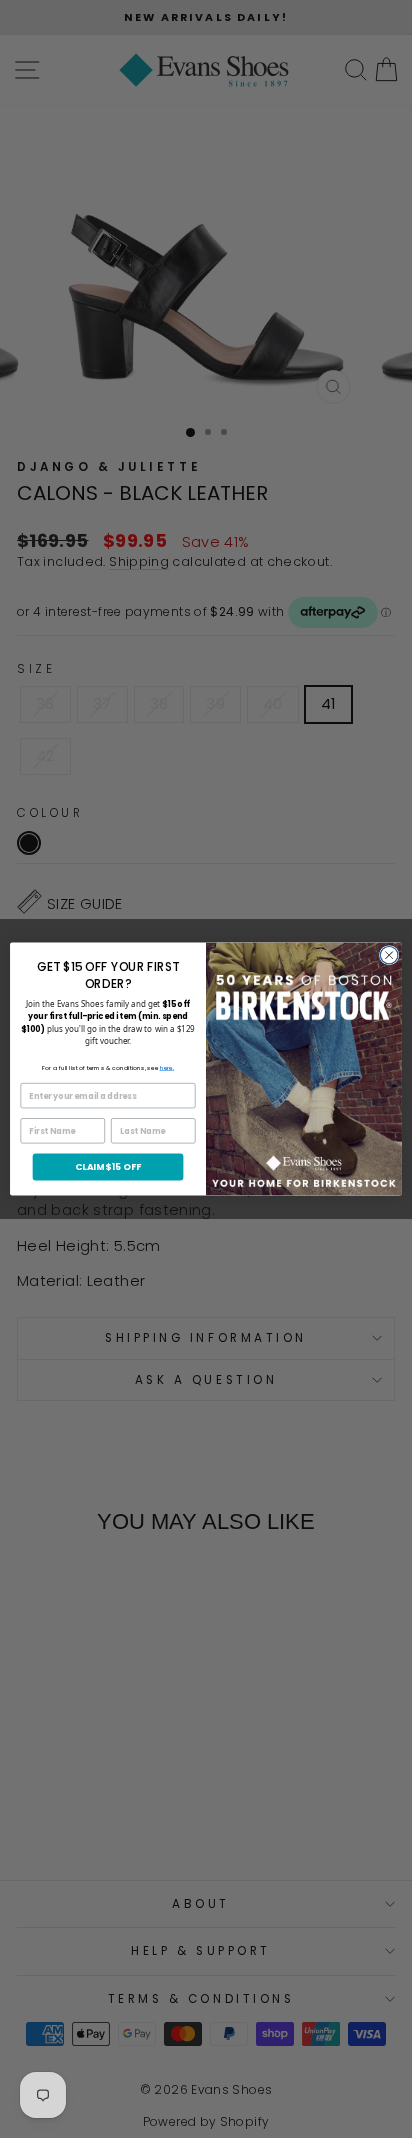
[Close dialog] (389, 955)
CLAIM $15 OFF (108, 1166)
